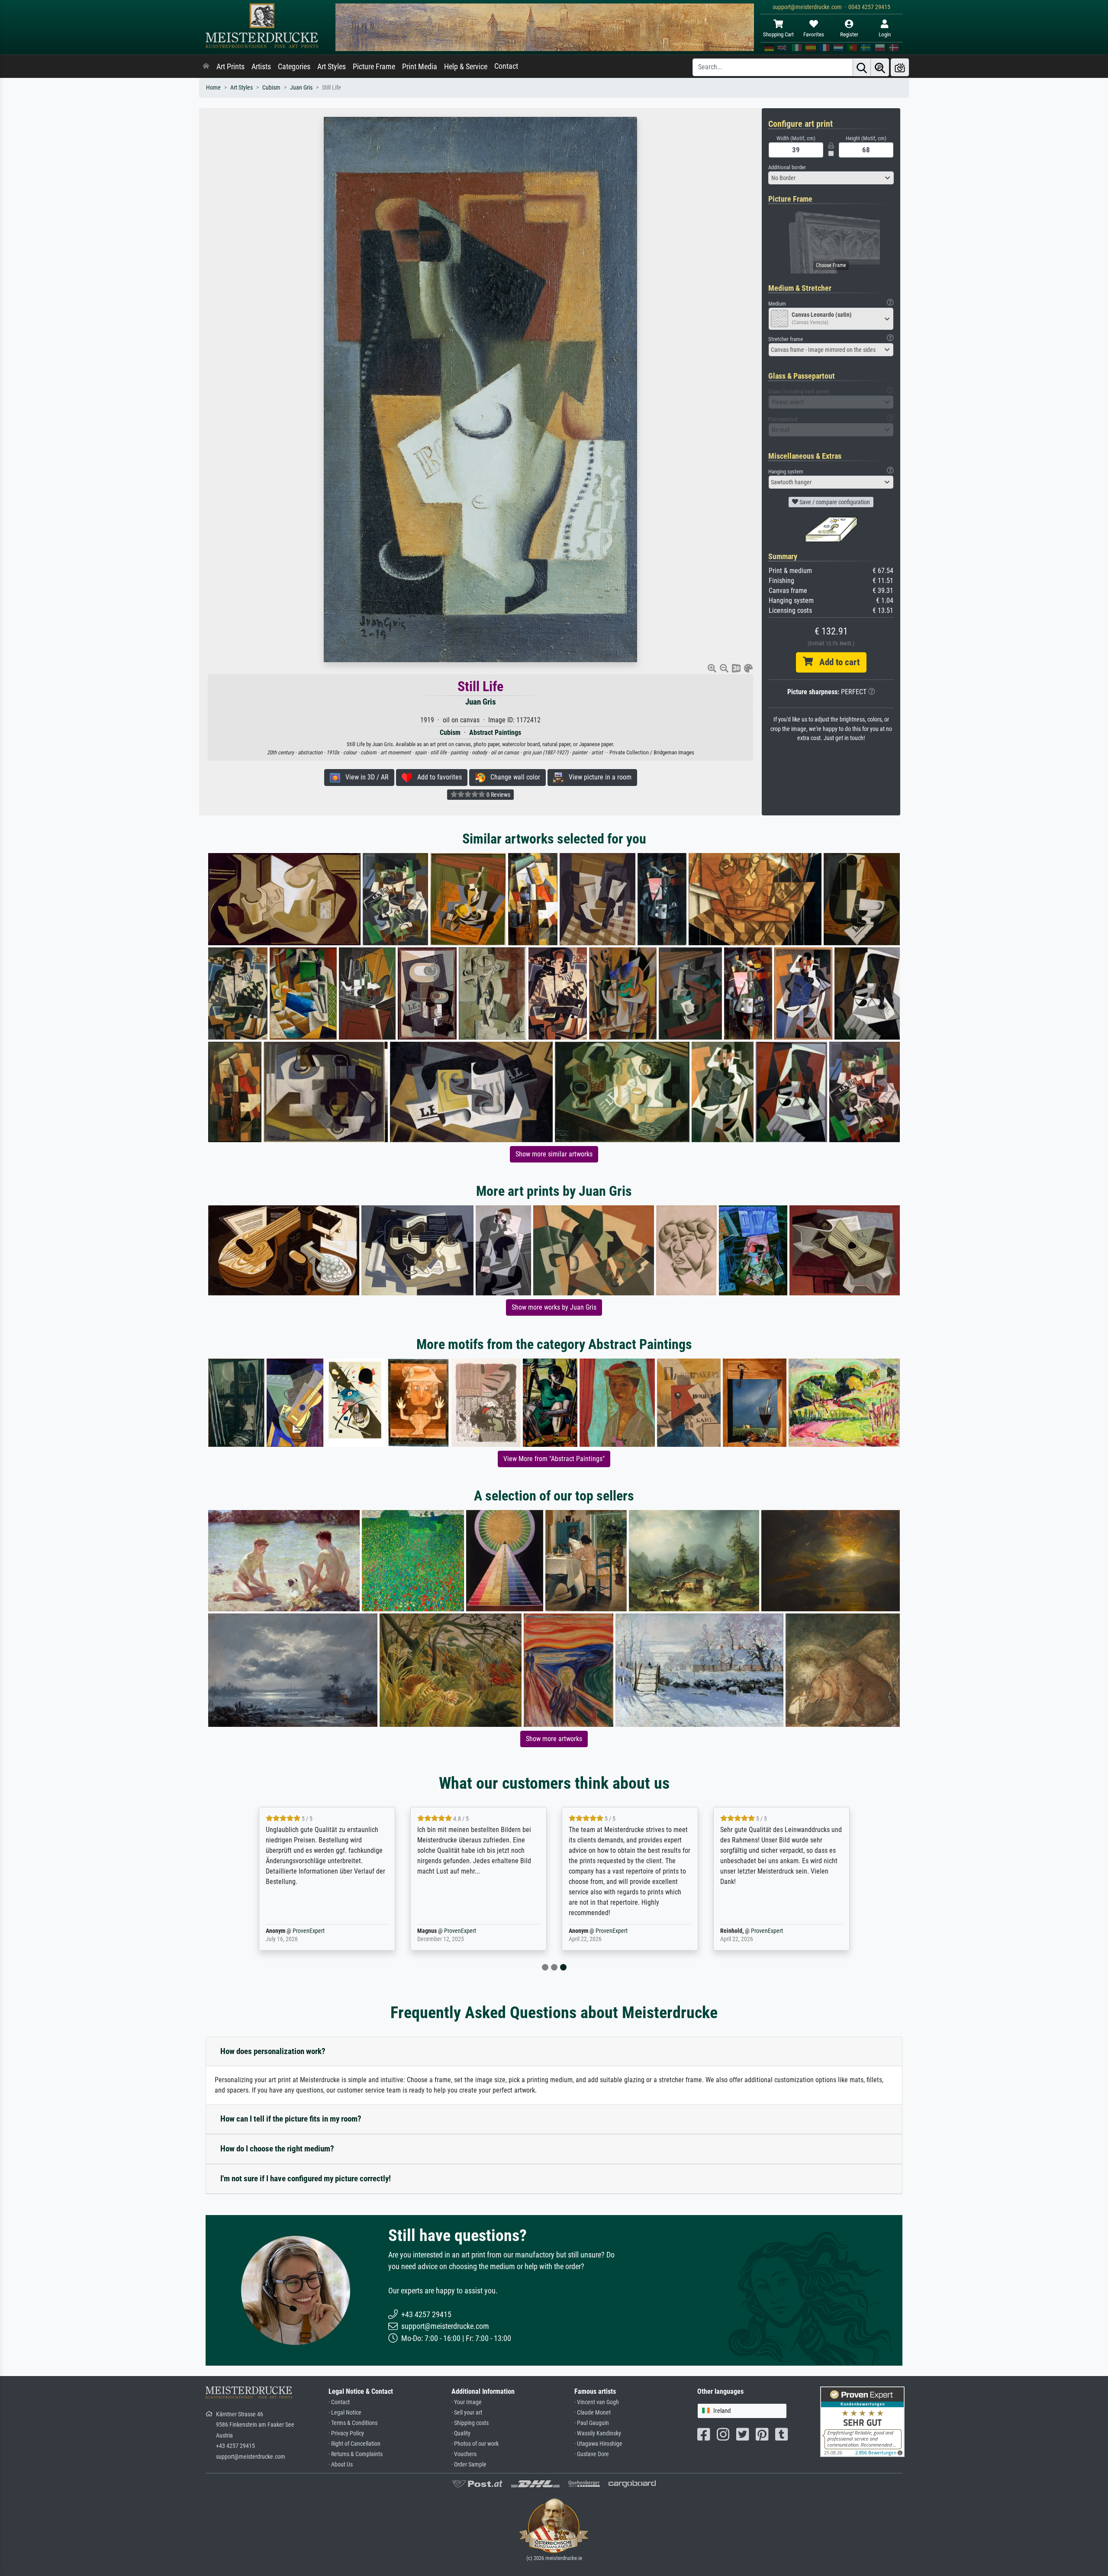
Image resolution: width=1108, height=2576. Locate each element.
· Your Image (467, 2402)
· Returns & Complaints (356, 2454)
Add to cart (836, 662)
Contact (506, 66)
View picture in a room (597, 777)
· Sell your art (467, 2413)
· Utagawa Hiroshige (598, 2444)
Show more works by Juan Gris (554, 1307)
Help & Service (466, 67)
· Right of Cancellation (354, 2444)
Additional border (787, 167)
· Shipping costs (470, 2423)
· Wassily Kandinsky (598, 2433)
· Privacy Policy (346, 2433)
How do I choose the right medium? (277, 2149)
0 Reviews (498, 795)
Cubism (271, 88)
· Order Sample (469, 2465)
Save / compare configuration (834, 502)
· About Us (341, 2465)
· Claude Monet (593, 2413)
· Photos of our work (475, 2444)
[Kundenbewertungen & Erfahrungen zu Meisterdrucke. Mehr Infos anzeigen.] (862, 2421)
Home (213, 88)
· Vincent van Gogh (597, 2402)
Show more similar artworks (554, 1154)
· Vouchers (464, 2454)
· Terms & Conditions (353, 2423)
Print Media (420, 67)
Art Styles (332, 67)
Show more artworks (554, 1739)
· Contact (339, 2402)
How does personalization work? (273, 2051)
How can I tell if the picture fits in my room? (291, 2119)
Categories (294, 67)
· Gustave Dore (592, 2454)
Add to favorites (437, 777)
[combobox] (831, 178)
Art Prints (230, 67)
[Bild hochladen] (900, 67)
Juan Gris (301, 88)
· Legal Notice (345, 2413)
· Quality (461, 2433)
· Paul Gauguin (592, 2423)
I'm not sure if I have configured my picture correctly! (306, 2178)
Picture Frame (374, 67)
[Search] (862, 67)
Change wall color (513, 777)
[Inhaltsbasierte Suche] (880, 67)
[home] (206, 67)
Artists (261, 67)
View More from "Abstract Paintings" (554, 1459)
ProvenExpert (309, 1931)
